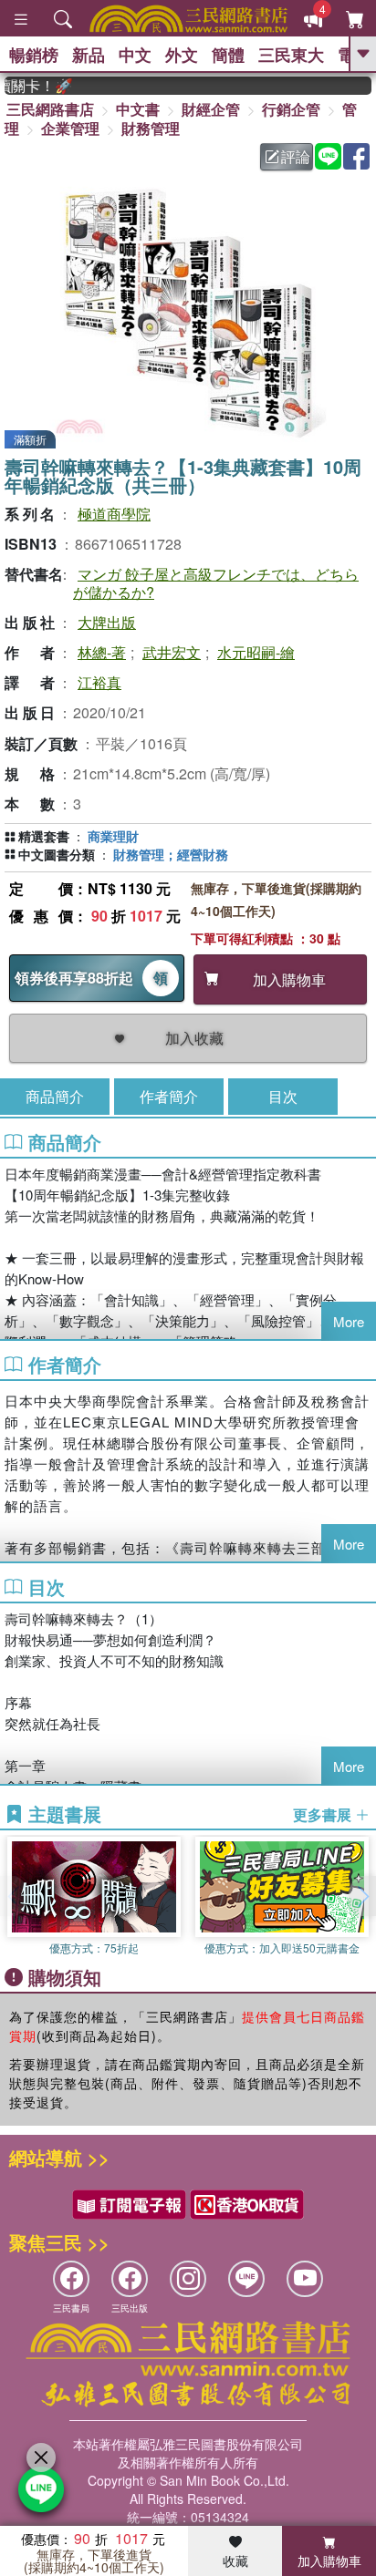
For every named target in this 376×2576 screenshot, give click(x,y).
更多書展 (324, 1815)
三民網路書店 (50, 109)
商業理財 (113, 836)
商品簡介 (55, 1096)
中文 (135, 55)
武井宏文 (172, 652)
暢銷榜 (34, 55)
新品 (89, 55)
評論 (296, 156)
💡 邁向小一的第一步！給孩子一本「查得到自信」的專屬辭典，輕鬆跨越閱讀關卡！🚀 (27, 86)
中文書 (138, 109)
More (349, 1321)
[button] (362, 1896)
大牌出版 (107, 622)
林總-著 (102, 652)
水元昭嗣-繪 (256, 652)
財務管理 (151, 128)
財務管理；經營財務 (171, 854)
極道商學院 (114, 514)
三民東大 (291, 55)
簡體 (228, 55)
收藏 (235, 2561)
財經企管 (211, 109)
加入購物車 (329, 2561)
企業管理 (70, 128)
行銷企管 (291, 109)
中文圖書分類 (57, 854)
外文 (182, 55)
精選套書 (44, 836)
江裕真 (99, 682)
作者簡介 (169, 1096)
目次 (283, 1096)
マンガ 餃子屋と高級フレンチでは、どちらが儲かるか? (216, 582)
